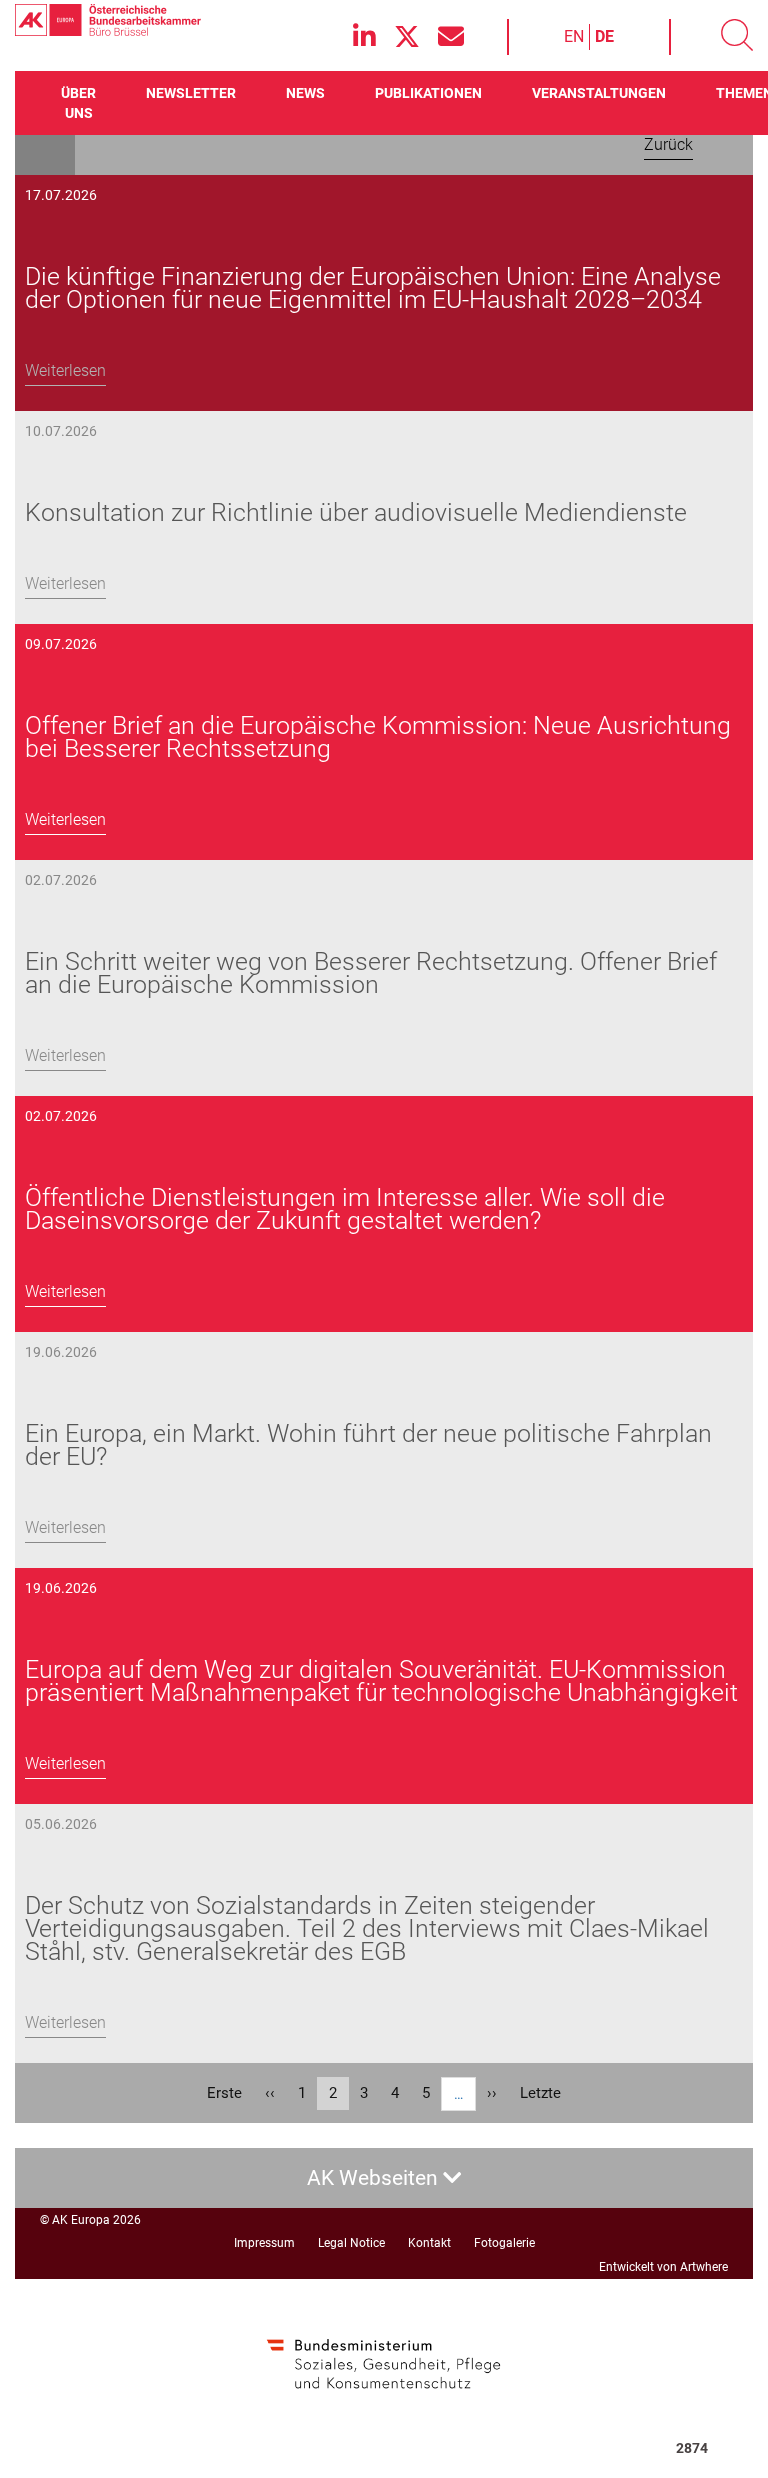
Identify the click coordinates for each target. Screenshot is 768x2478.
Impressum (264, 2243)
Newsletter (191, 93)
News (305, 93)
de (604, 36)
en (574, 36)
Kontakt (429, 2243)
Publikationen (428, 93)
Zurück (668, 144)
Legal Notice (351, 2243)
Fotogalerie (504, 2243)
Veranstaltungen (599, 93)
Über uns (78, 103)
